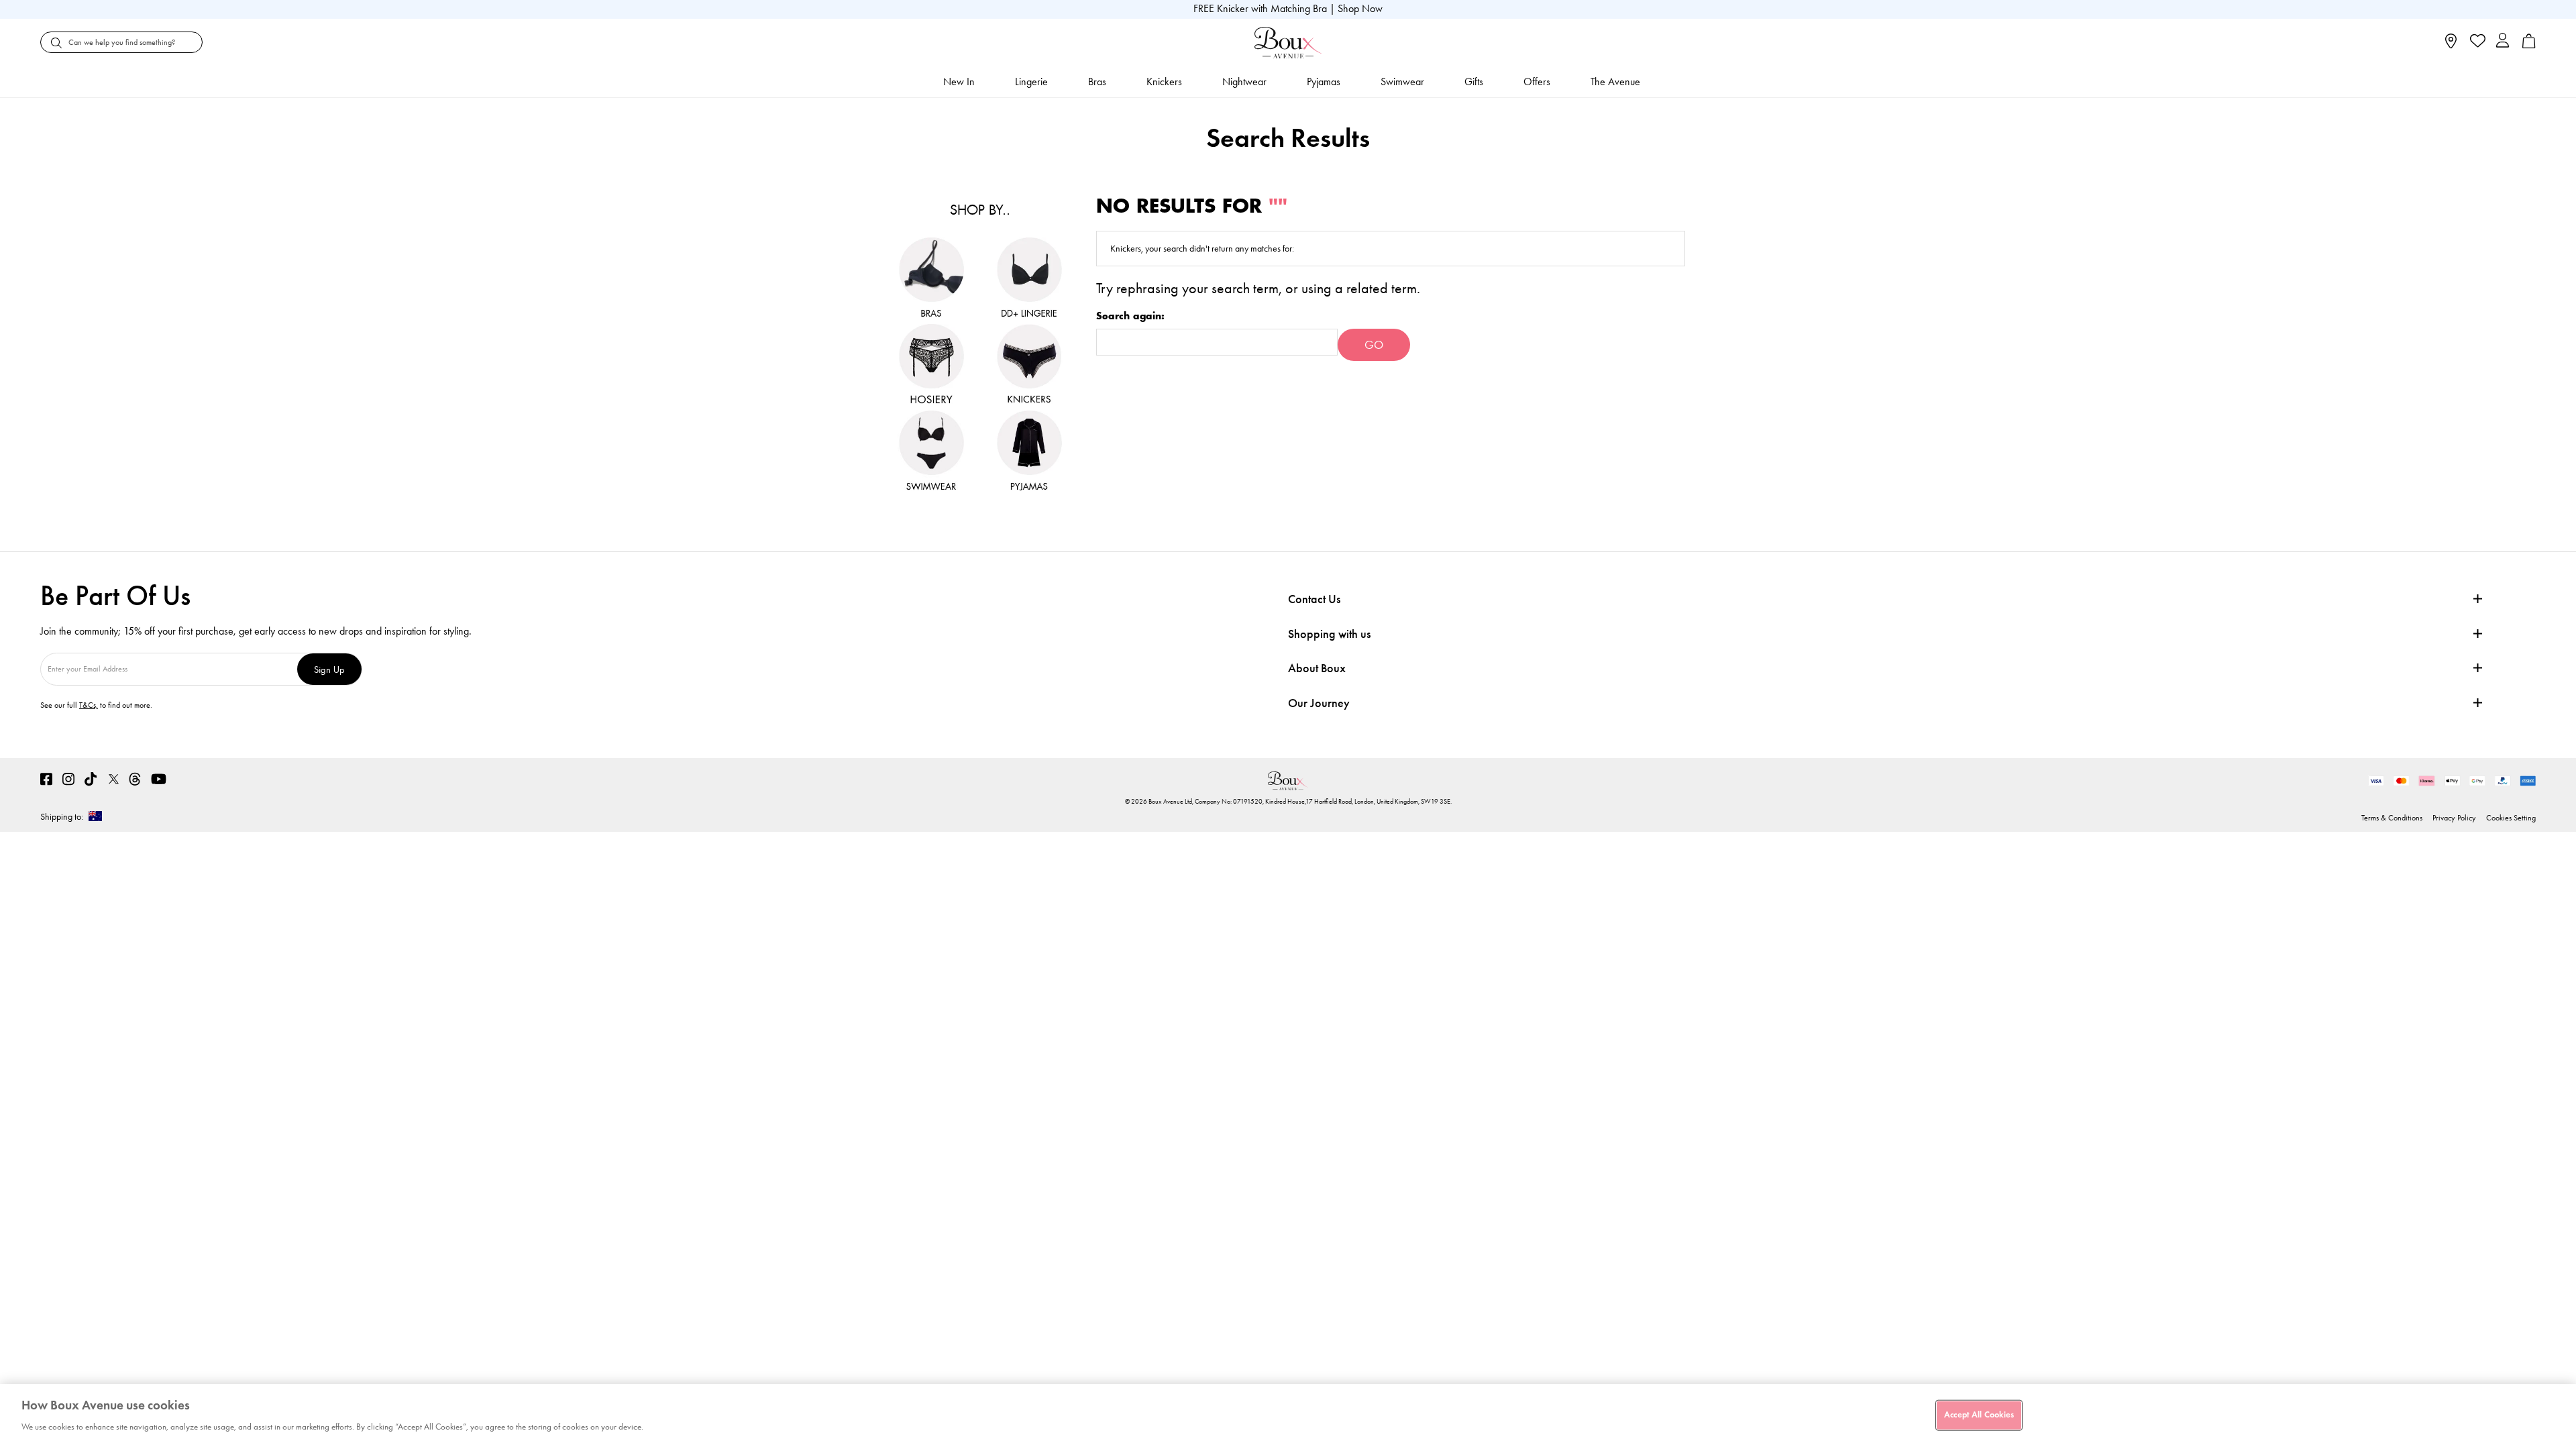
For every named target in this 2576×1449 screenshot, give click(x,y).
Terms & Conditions (2392, 818)
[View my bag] (2529, 45)
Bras (1097, 82)
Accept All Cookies (1979, 1415)
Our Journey (1319, 703)
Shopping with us (1329, 634)
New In (959, 82)
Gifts (1474, 82)
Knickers (1164, 82)
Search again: (1130, 316)
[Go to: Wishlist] (2476, 42)
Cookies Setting (2511, 818)
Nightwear (1244, 82)
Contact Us (1314, 599)
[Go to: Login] (2503, 42)
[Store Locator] (2451, 45)
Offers (1537, 82)
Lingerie (1031, 82)
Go (1374, 345)
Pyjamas (1324, 82)
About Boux (1317, 668)
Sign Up (329, 669)
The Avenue (1615, 82)
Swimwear (1402, 82)
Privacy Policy (2454, 818)
